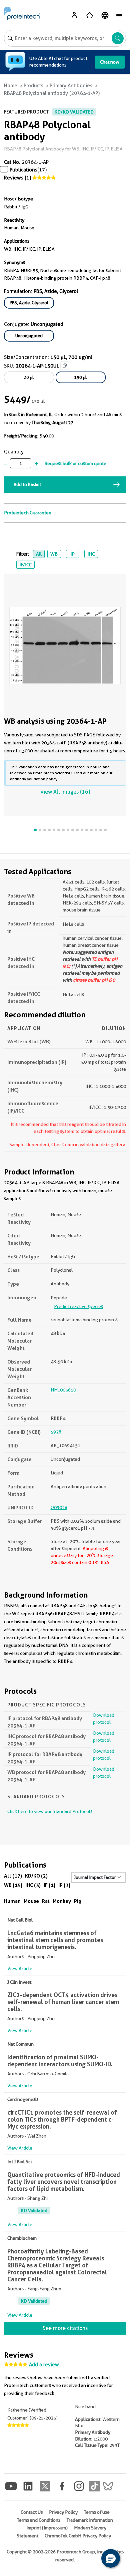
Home (11, 86)
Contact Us (32, 2512)
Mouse (31, 1901)
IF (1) (49, 1885)
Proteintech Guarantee (28, 513)
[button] (111, 2558)
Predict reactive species (78, 1306)
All (39, 554)
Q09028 (59, 1507)
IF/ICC (25, 565)
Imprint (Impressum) (47, 2528)
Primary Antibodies (71, 86)
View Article (20, 1968)
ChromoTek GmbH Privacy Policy (78, 2536)
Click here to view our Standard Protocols (50, 1811)
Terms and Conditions (39, 2520)
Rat (46, 1901)
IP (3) (64, 1885)
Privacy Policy (63, 2512)
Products (33, 86)
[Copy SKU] (65, 366)
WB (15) (13, 1885)
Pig (78, 1901)
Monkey (62, 1901)
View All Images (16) (65, 792)
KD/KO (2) (36, 1876)
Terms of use (97, 2512)
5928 (56, 1432)
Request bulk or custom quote (75, 463)
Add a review (44, 2365)
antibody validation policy (34, 779)
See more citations (65, 2328)
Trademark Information (90, 2520)
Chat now (110, 62)
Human (12, 1901)
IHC (91, 554)
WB (54, 554)
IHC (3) (33, 1885)
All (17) (13, 1876)
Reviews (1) (17, 178)
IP (72, 554)
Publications (23, 170)
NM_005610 (63, 1390)
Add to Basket (27, 484)
